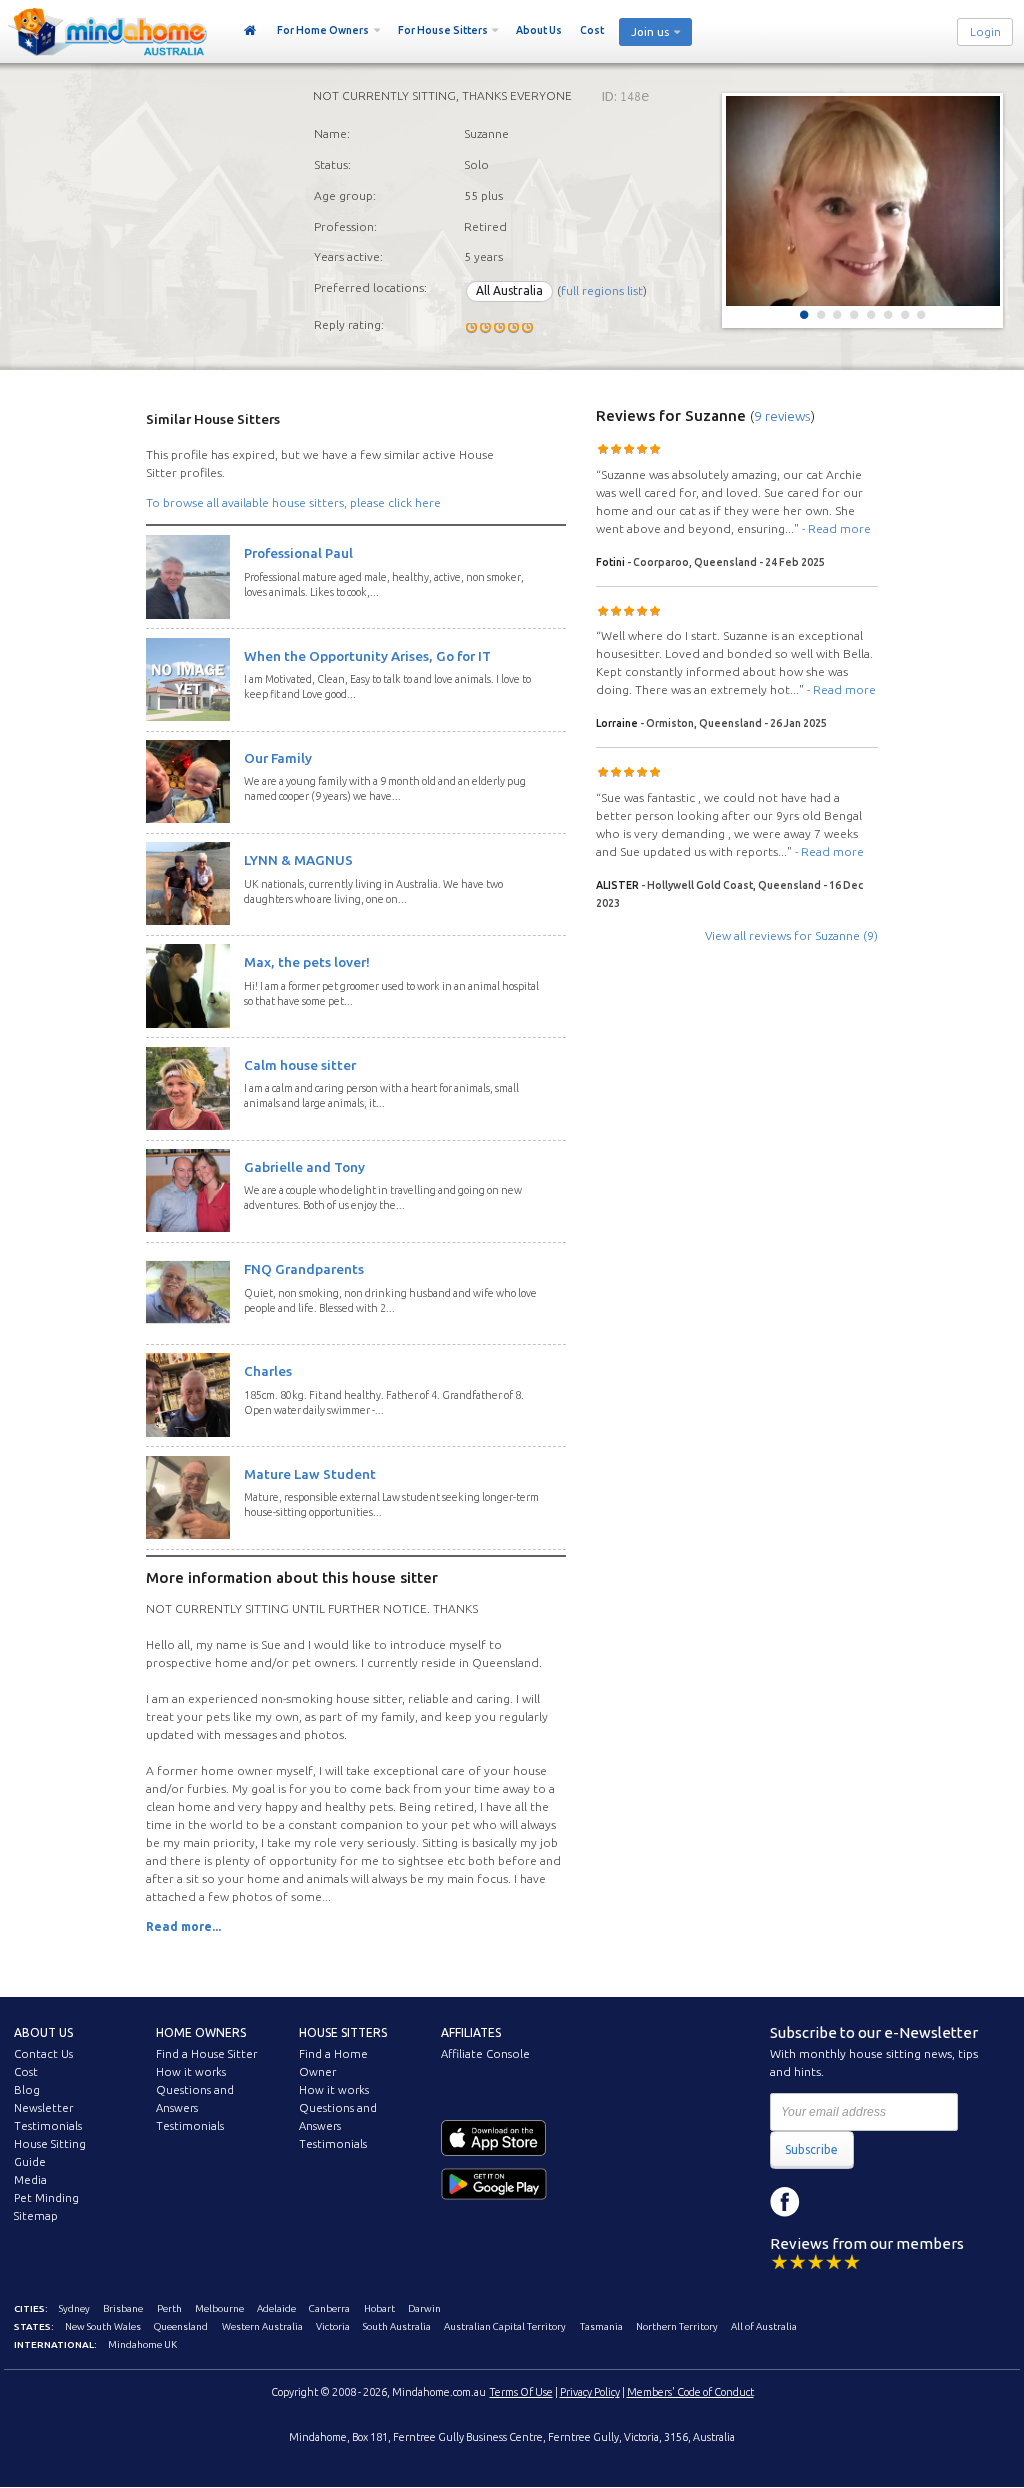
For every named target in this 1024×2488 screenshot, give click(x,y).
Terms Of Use (521, 2392)
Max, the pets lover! (307, 962)
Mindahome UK (142, 2344)
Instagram (830, 2202)
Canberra (329, 2308)
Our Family (278, 758)
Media (30, 2180)
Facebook (785, 2202)
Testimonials (48, 2126)
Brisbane (123, 2308)
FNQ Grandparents (304, 1269)
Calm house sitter (300, 1065)
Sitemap (36, 2216)
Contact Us (43, 2054)
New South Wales (103, 2326)
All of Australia (764, 2326)
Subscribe (811, 2149)
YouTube (875, 2202)
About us (43, 2032)
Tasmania (601, 2326)
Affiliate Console (485, 2054)
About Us (539, 30)
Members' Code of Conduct (690, 2392)
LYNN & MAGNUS (298, 860)
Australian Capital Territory (505, 2326)
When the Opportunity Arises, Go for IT (367, 656)
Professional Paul (298, 553)
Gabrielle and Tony (304, 1167)
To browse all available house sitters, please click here (293, 502)
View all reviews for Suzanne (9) (791, 935)
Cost (592, 30)
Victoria (333, 2326)
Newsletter (43, 2108)
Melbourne (219, 2308)
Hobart (379, 2308)
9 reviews (782, 416)
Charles (268, 1371)
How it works (191, 2072)
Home (250, 31)
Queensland (181, 2326)
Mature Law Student (310, 1474)
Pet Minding (46, 2198)
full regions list (602, 290)
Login (985, 32)
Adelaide (276, 2308)
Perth (169, 2308)
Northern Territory (677, 2326)
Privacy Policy (590, 2392)
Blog (27, 2090)
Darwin (424, 2308)
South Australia (397, 2326)
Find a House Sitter (206, 2054)
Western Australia (262, 2326)
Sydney (74, 2308)
